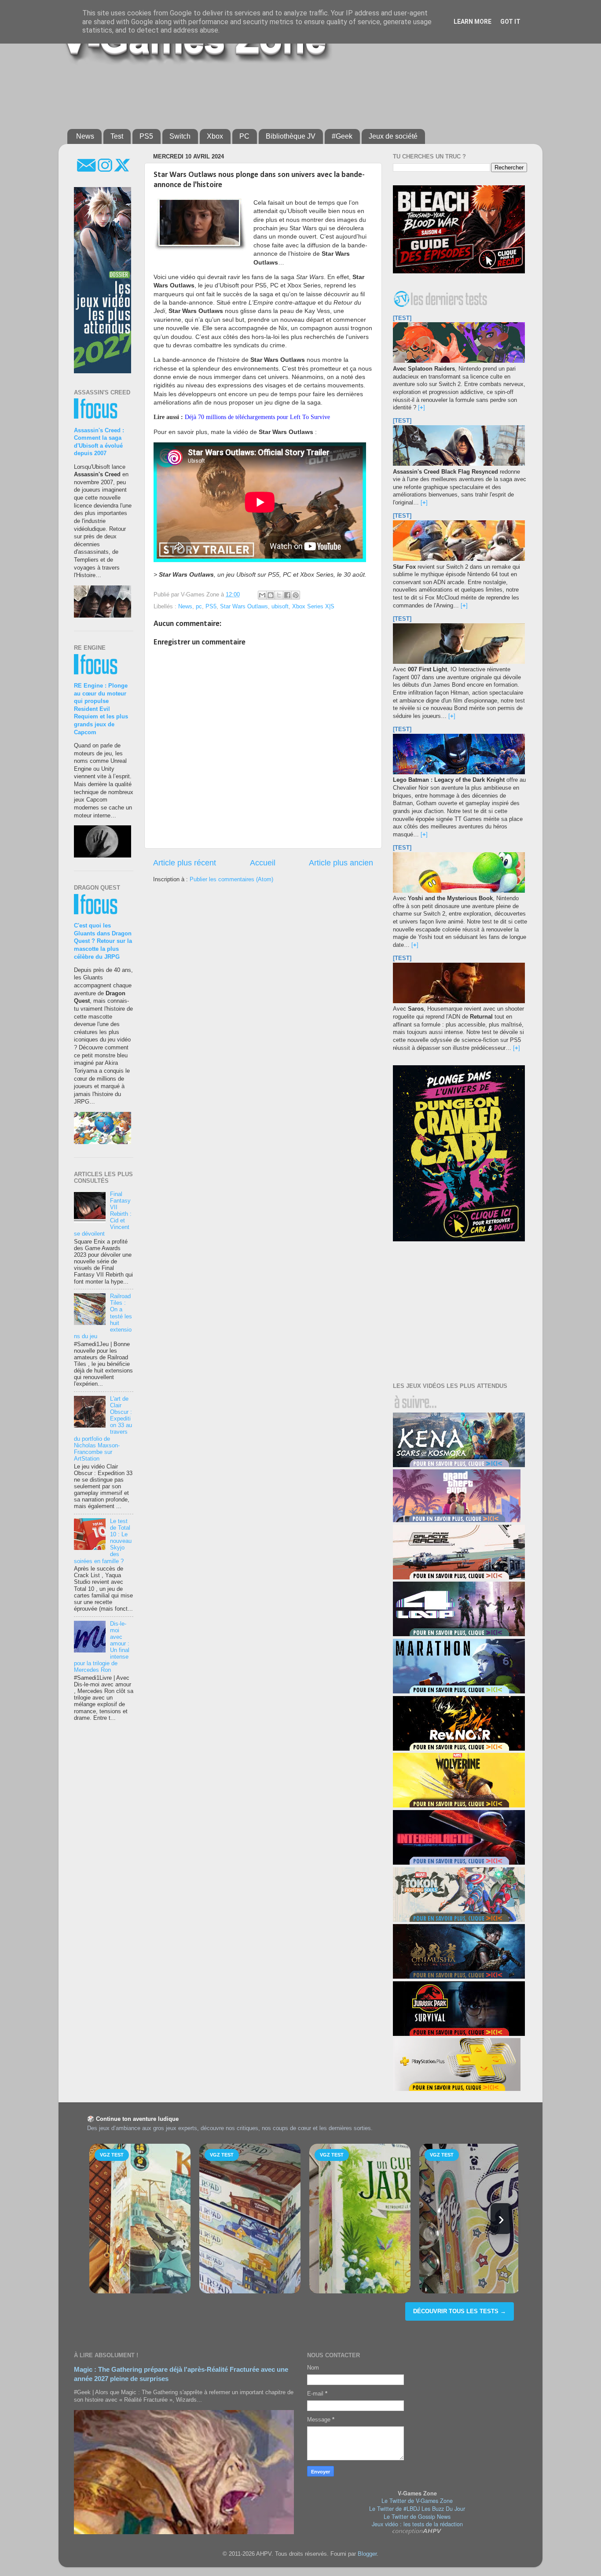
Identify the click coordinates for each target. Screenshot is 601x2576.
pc (199, 607)
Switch (180, 136)
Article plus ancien (341, 863)
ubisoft (280, 607)
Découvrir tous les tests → (460, 2311)
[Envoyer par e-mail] (262, 595)
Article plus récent (185, 863)
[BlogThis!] (271, 595)
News (85, 136)
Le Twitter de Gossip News (417, 2517)
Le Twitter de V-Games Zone (417, 2501)
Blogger (367, 2554)
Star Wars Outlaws (244, 607)
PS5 (146, 136)
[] (421, 408)
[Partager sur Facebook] (287, 595)
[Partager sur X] (279, 595)
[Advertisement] (281, 93)
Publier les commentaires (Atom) (231, 880)
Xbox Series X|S (313, 607)
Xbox (215, 136)
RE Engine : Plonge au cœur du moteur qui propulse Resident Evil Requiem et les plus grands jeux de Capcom (101, 709)
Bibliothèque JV (291, 136)
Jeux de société (393, 136)
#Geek (342, 136)
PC (244, 136)
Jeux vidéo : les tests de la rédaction (417, 2524)
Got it (510, 22)
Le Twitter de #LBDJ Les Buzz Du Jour (417, 2509)
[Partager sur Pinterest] (296, 595)
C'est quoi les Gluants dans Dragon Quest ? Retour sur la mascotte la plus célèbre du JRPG (103, 941)
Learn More (473, 22)
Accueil (263, 863)
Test (117, 136)
